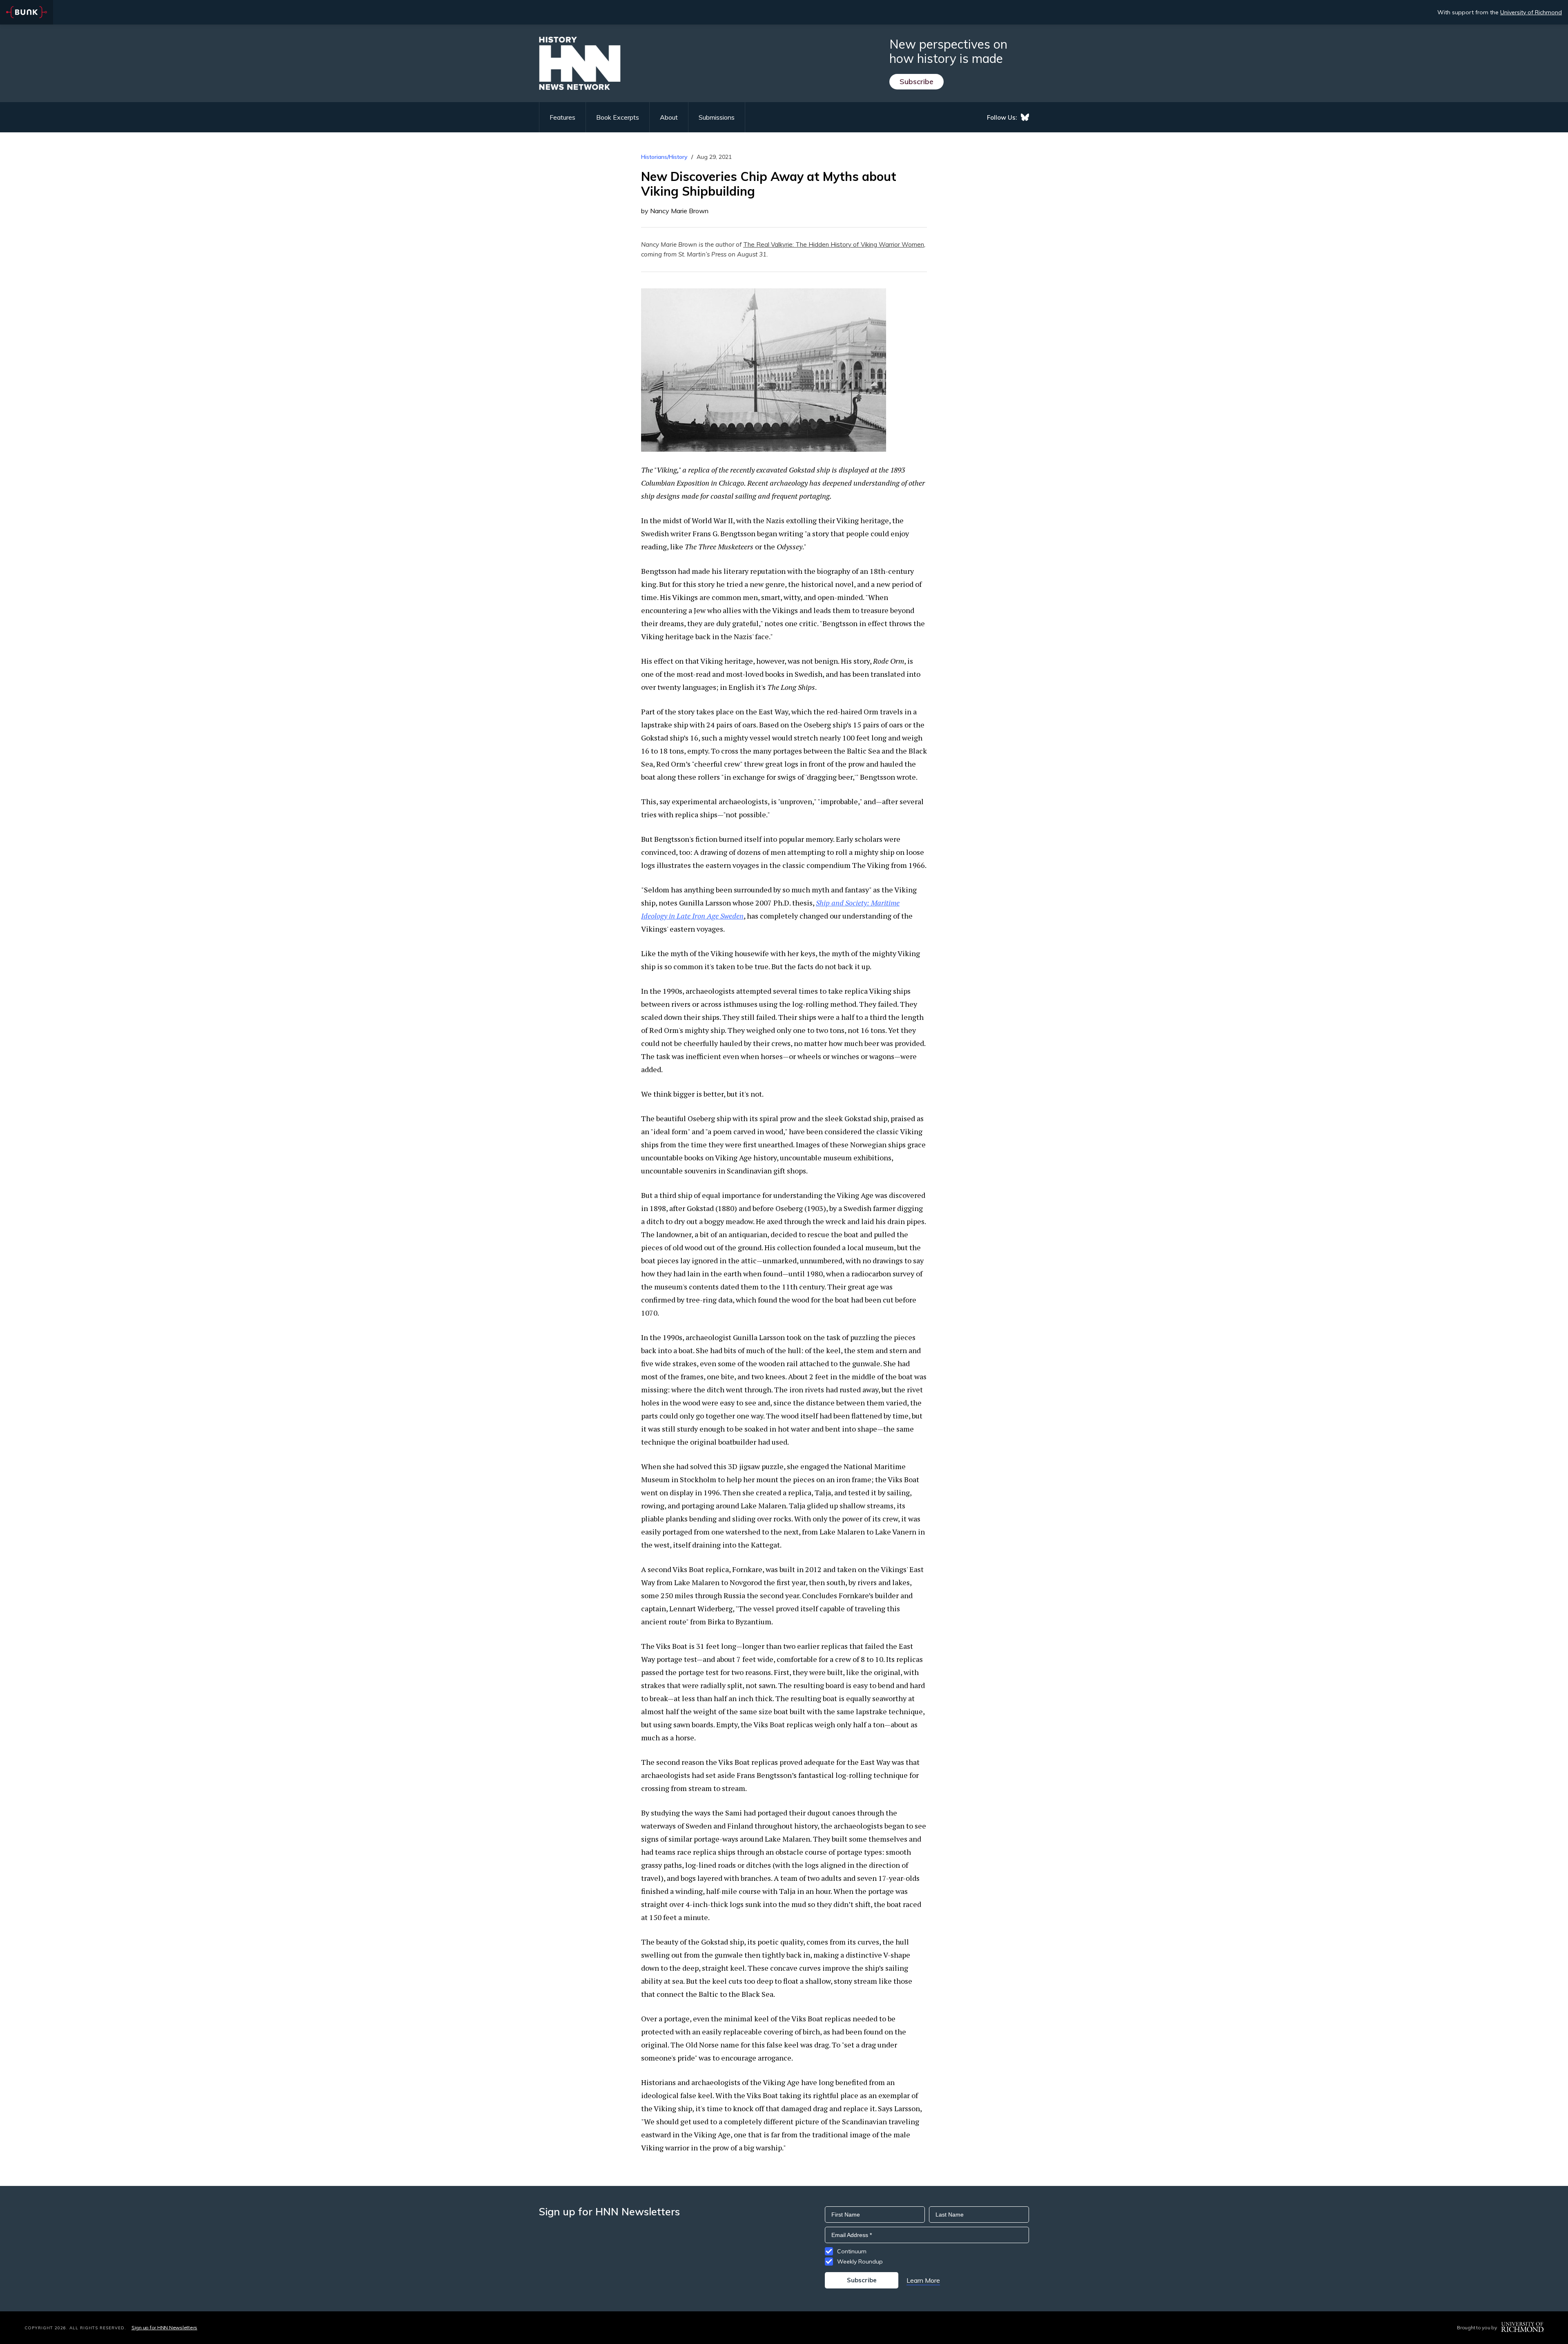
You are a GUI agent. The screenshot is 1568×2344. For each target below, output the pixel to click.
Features (562, 117)
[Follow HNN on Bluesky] (1025, 117)
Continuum (852, 2251)
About (669, 117)
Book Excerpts (618, 117)
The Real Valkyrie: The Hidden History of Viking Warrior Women (834, 244)
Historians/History (664, 157)
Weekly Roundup (860, 2261)
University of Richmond (1531, 12)
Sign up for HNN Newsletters (164, 2327)
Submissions (717, 117)
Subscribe (917, 81)
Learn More (923, 2280)
